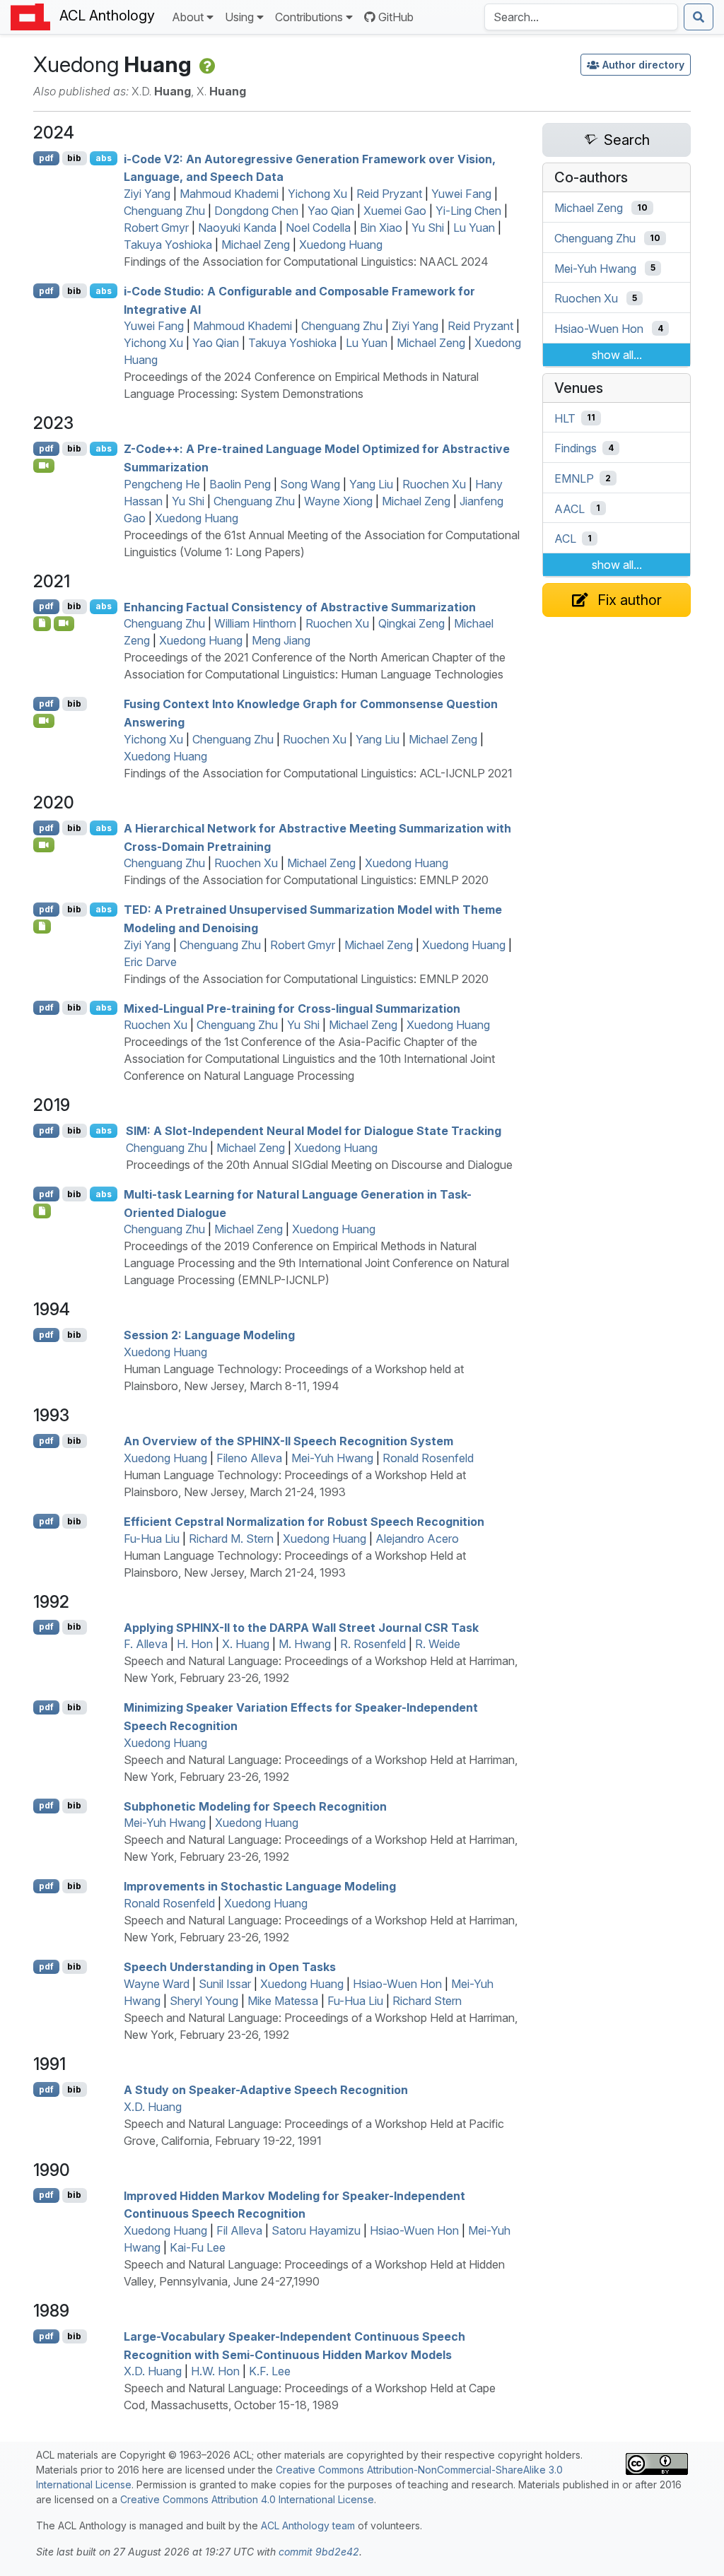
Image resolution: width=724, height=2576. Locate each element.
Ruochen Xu (434, 484)
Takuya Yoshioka (168, 245)
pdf (46, 158)
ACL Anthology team (308, 2525)
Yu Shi (428, 228)
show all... (617, 355)
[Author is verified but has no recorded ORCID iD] (206, 64)
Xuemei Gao (395, 211)
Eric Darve (150, 962)
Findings (576, 448)
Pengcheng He (162, 484)
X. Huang (246, 1644)
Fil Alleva (239, 2230)
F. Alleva (146, 1644)
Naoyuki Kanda (237, 228)
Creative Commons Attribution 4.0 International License (247, 2499)
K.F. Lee (270, 2371)
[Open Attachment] (42, 1211)
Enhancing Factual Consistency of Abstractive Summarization (300, 606)
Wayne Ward (157, 1984)
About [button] (188, 17)
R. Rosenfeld (373, 1644)
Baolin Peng (240, 484)
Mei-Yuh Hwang (332, 1458)
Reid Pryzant (389, 194)
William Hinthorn (255, 623)
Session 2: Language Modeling (209, 1335)
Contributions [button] (309, 17)
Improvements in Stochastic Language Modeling (260, 1886)
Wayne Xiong (338, 501)
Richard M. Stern (231, 1539)
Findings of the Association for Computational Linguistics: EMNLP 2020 (306, 880)
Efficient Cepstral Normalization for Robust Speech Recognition (304, 1522)
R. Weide (438, 1644)
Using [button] (239, 17)
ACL (565, 539)
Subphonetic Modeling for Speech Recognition (255, 1806)
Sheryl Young (204, 2001)
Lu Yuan (474, 228)
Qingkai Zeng (411, 623)
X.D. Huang (153, 2107)
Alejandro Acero (417, 1539)
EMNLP (574, 478)
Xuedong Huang (341, 245)
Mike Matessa (283, 2001)
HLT (565, 418)
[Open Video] (44, 466)
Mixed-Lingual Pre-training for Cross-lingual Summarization (292, 1008)
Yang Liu (371, 484)
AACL (570, 508)
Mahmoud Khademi (229, 194)
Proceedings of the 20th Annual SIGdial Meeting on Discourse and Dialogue (319, 1165)
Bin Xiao (381, 228)
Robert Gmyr (156, 228)
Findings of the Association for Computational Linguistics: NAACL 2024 (306, 261)
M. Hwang (305, 1644)
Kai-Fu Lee (198, 2247)
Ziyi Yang (147, 194)
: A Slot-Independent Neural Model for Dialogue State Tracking (314, 1131)
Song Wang (310, 484)
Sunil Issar (225, 1984)
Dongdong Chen (256, 211)
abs (104, 158)
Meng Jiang (281, 640)
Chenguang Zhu (164, 211)
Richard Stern (427, 2001)
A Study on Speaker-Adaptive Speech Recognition (266, 2090)
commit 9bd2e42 (319, 2552)
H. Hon (195, 1644)
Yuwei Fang (461, 194)
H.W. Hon (215, 2371)
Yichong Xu (317, 194)
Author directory (643, 65)
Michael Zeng (256, 245)
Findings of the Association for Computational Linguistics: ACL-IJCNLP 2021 (318, 773)
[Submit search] (699, 17)
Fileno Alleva (249, 1458)
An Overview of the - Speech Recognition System (288, 1441)
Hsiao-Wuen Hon (397, 1984)
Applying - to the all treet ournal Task (301, 1627)
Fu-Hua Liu (152, 1539)
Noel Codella (318, 228)
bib (74, 158)
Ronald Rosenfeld (428, 1458)
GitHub (396, 17)
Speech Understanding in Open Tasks (230, 1967)
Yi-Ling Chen (468, 211)
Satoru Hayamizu (316, 2230)
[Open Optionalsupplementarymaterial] (42, 623)
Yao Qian (331, 211)
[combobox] (581, 17)
